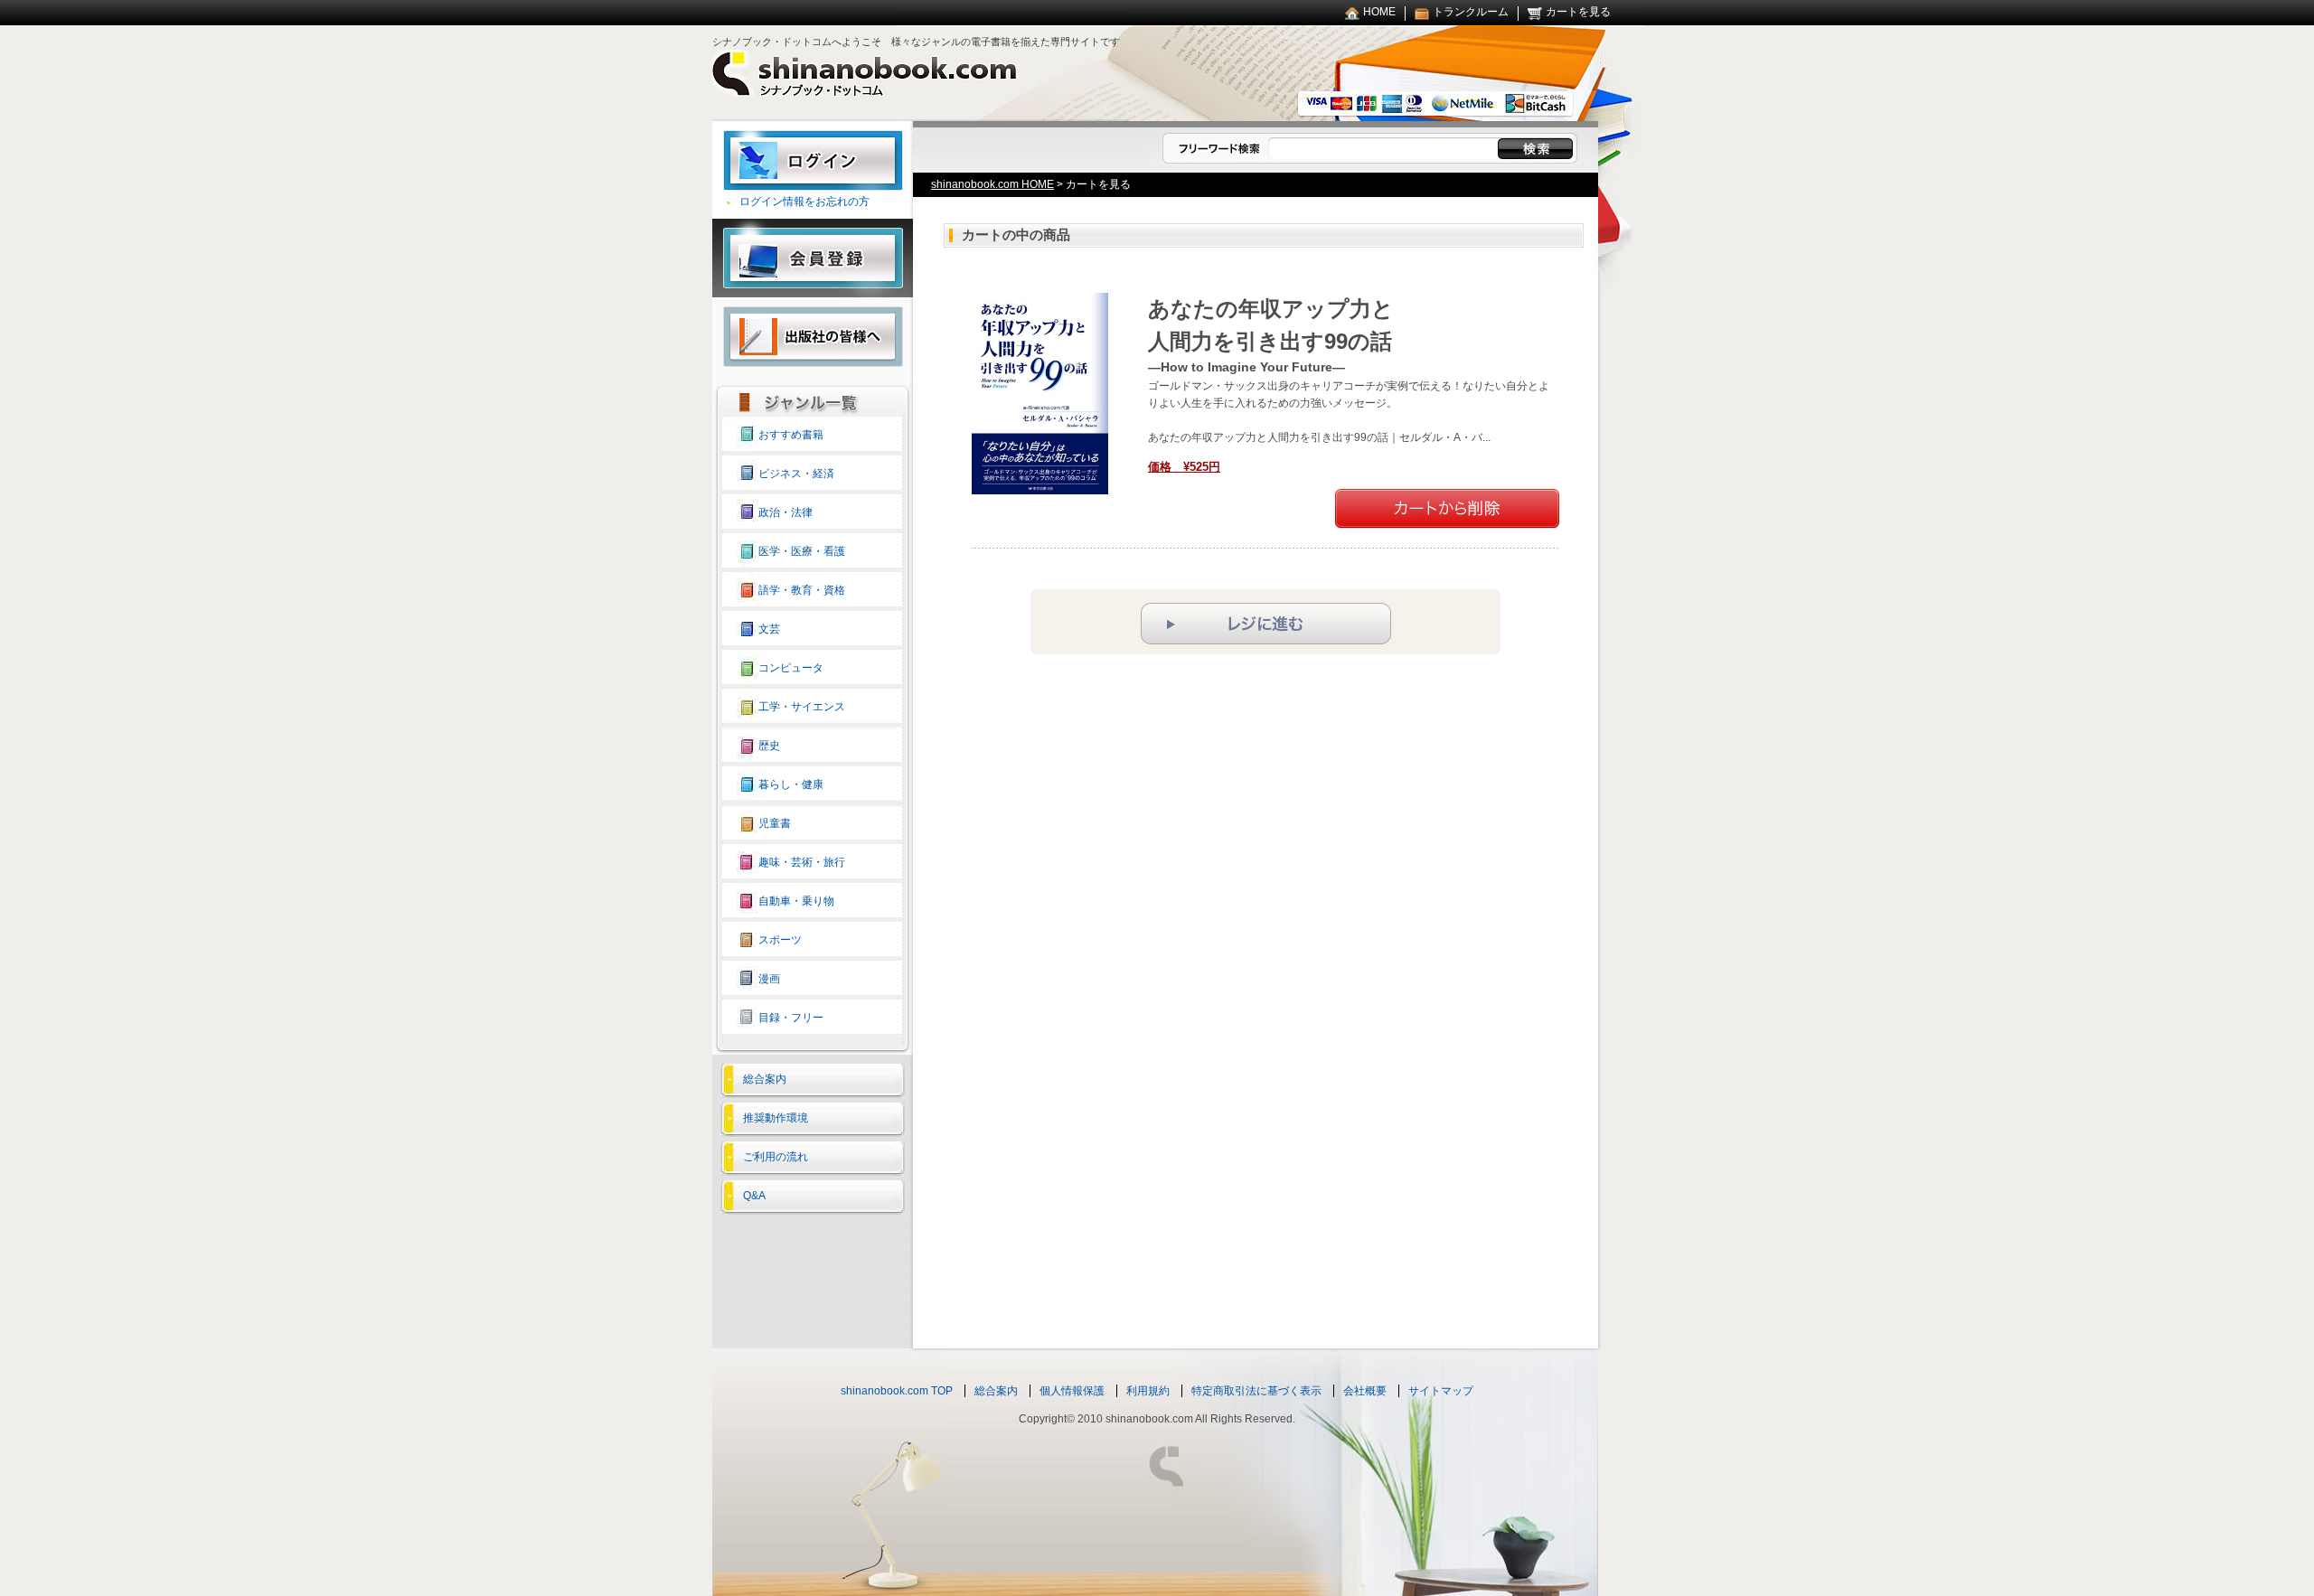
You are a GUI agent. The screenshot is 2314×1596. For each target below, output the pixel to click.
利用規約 (1148, 1391)
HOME (1379, 12)
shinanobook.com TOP (897, 1391)
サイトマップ (1441, 1391)
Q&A (754, 1196)
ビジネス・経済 (796, 474)
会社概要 (1365, 1391)
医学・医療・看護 (802, 551)
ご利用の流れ (776, 1157)
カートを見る (1578, 12)
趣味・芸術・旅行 (802, 862)
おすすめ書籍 (791, 435)
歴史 (769, 746)
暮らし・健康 (791, 784)
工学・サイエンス (802, 707)
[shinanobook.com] (865, 89)
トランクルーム (1471, 12)
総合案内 (765, 1079)
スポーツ (780, 940)
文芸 (769, 629)
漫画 (769, 979)
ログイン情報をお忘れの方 (804, 202)
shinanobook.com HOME (992, 184)
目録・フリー (791, 1018)
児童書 (775, 823)
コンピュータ (791, 668)
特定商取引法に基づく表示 (1256, 1391)
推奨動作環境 (776, 1118)
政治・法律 (785, 512)
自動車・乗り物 (796, 901)
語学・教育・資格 (802, 590)
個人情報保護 (1072, 1391)
